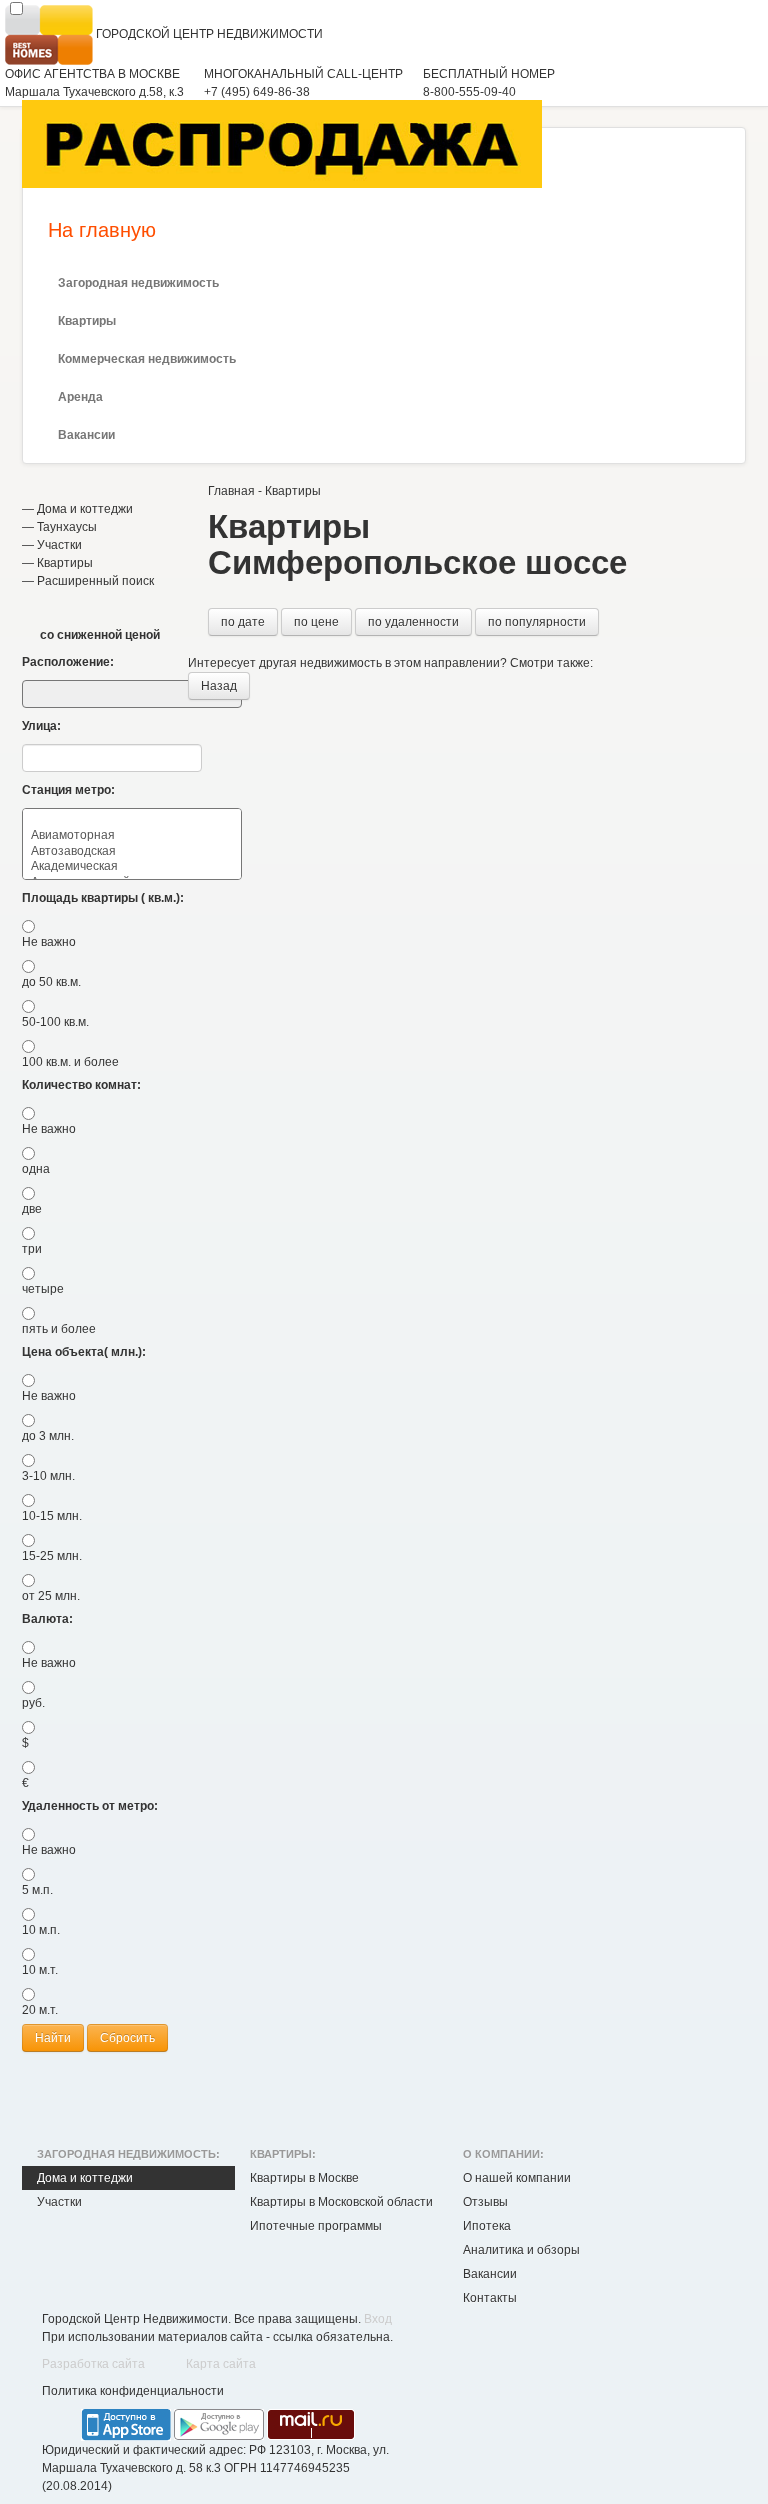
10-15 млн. (52, 1516)
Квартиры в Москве (304, 2178)
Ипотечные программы (316, 2226)
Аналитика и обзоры (521, 2250)
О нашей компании (517, 2178)
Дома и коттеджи (85, 509)
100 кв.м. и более (70, 1062)
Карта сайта (221, 2364)
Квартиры (87, 321)
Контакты (490, 2298)
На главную (102, 230)
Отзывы (485, 2202)
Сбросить (127, 2038)
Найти (53, 2038)
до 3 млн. (48, 1436)
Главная (231, 491)
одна (36, 1169)
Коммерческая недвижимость (147, 359)
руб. (33, 1703)
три (32, 1249)
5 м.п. (37, 1890)
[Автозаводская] (132, 851)
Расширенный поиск (95, 581)
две (32, 1209)
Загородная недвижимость (138, 283)
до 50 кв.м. (51, 982)
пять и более (59, 1329)
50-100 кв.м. (55, 1022)
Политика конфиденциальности (133, 2391)
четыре (43, 1289)
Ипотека (487, 2226)
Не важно (49, 942)
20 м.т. (40, 2010)
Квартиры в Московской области (341, 2202)
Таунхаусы (67, 527)
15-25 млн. (52, 1556)
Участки (59, 545)
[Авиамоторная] (132, 835)
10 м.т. (40, 1970)
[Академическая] (132, 866)
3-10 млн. (48, 1476)
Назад (219, 686)
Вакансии (86, 435)
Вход (378, 2319)
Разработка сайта (93, 2364)
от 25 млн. (51, 1596)
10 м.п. (41, 1930)
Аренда (80, 397)
